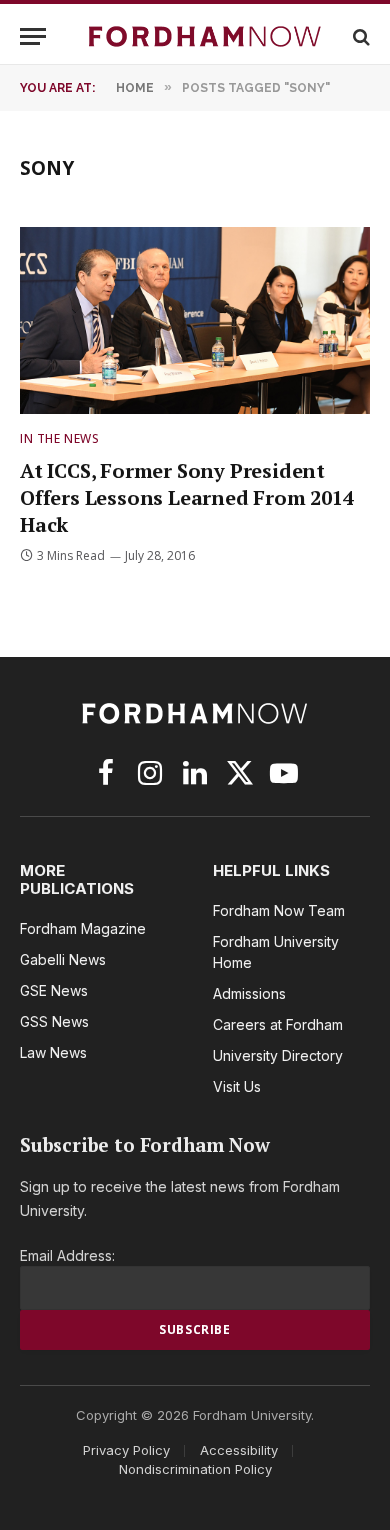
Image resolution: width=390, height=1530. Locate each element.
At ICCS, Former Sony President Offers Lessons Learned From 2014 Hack (187, 497)
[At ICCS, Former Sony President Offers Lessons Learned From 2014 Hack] (195, 320)
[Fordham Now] (205, 36)
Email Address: (67, 1255)
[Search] (359, 36)
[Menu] (33, 36)
